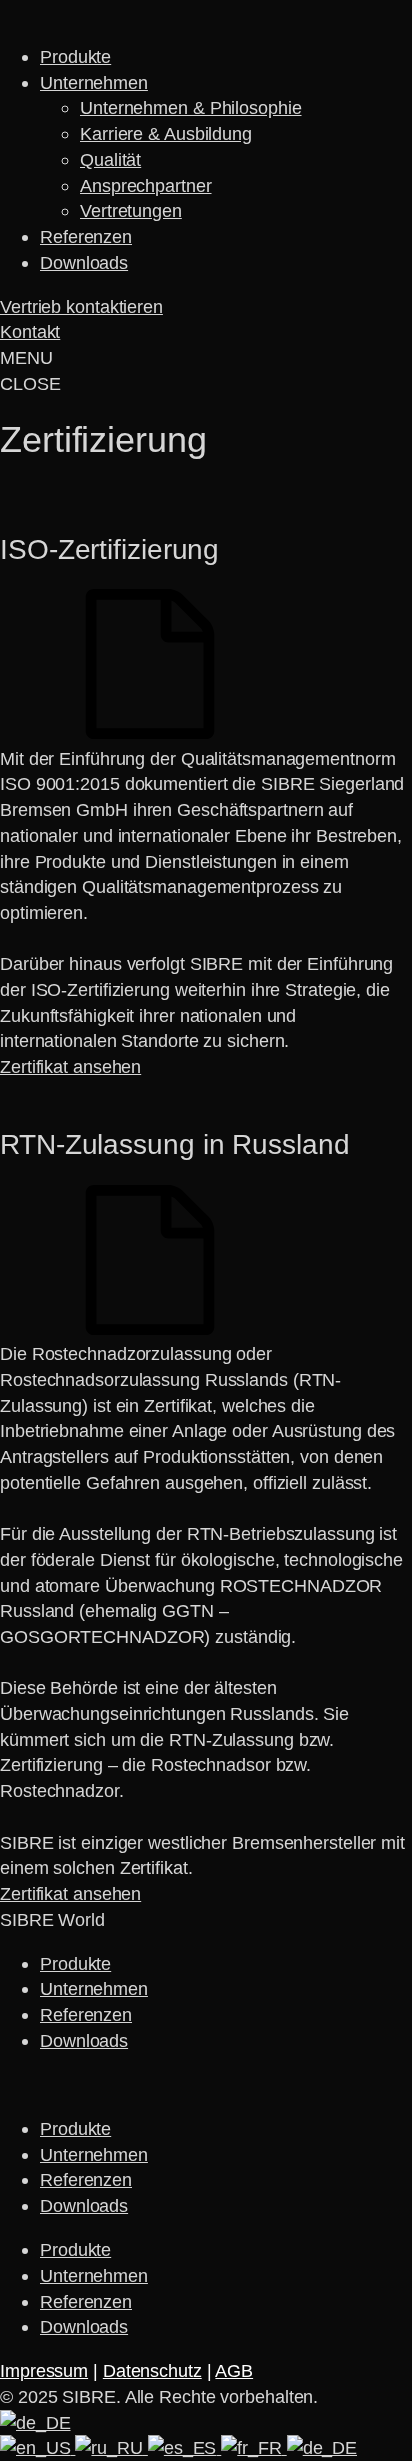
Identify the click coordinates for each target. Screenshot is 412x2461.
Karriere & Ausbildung (166, 133)
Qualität (110, 159)
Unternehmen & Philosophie (191, 107)
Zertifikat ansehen (70, 1066)
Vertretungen (131, 210)
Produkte (75, 56)
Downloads (84, 262)
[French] (253, 2447)
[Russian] (111, 2447)
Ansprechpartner (146, 185)
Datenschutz (152, 2370)
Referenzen (86, 236)
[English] (37, 2447)
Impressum (44, 2370)
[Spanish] (184, 2447)
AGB (234, 2370)
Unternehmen (94, 82)
